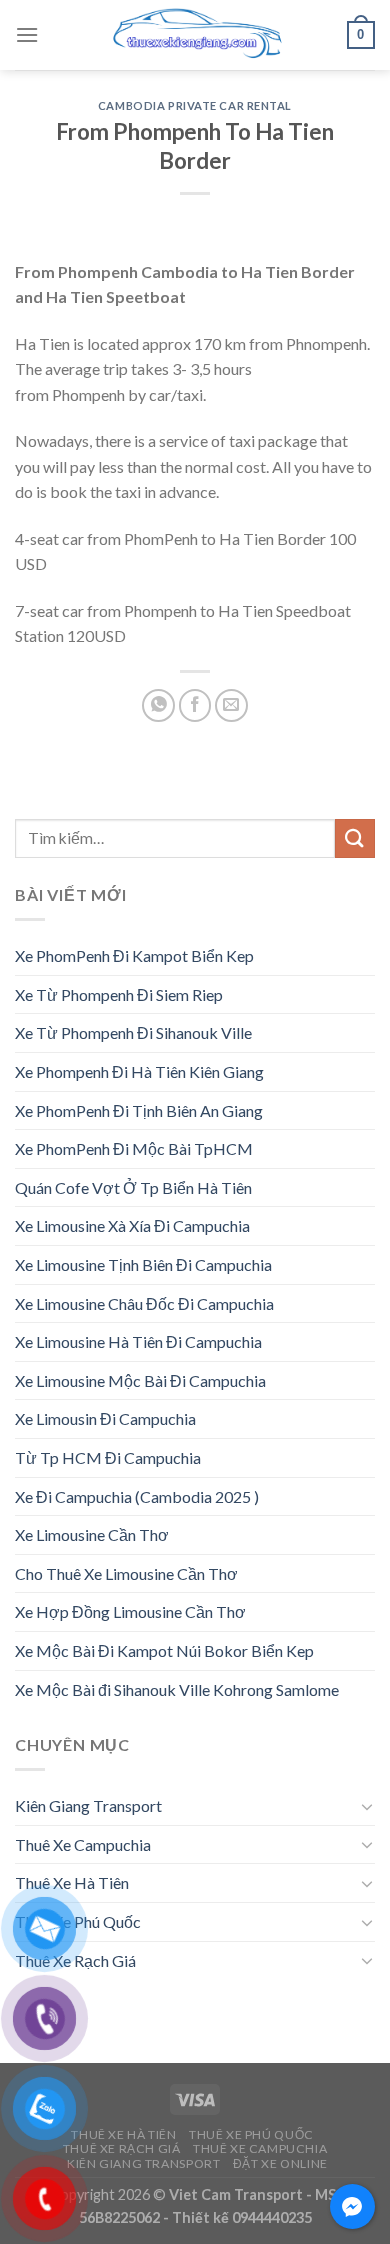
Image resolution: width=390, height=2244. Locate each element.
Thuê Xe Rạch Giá (75, 1960)
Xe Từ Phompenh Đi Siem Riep (119, 994)
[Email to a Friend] (231, 705)
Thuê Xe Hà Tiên (72, 1882)
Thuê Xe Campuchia (83, 1844)
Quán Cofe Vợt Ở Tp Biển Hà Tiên (133, 1187)
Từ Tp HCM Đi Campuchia (108, 1457)
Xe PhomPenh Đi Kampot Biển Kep (134, 955)
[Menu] (27, 34)
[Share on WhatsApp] (158, 705)
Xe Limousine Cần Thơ (92, 1534)
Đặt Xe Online (280, 2163)
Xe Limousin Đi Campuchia (105, 1418)
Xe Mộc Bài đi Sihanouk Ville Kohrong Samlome (177, 1689)
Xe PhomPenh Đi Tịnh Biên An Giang (139, 1110)
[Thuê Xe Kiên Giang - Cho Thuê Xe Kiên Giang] (195, 35)
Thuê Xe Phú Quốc (78, 1921)
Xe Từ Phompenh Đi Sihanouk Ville (133, 1032)
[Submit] (355, 838)
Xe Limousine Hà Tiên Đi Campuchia (138, 1341)
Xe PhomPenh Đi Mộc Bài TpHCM (134, 1148)
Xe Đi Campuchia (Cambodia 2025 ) (137, 1496)
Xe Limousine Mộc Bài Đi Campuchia (140, 1380)
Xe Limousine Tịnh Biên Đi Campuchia (143, 1264)
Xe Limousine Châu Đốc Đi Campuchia (144, 1303)
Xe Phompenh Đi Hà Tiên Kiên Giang (139, 1071)
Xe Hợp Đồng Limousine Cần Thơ (130, 1611)
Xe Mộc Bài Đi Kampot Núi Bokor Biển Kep (164, 1650)
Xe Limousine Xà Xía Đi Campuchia (132, 1225)
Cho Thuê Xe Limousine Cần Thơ (126, 1573)
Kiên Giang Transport (88, 1805)
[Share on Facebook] (195, 705)
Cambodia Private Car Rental (195, 105)
